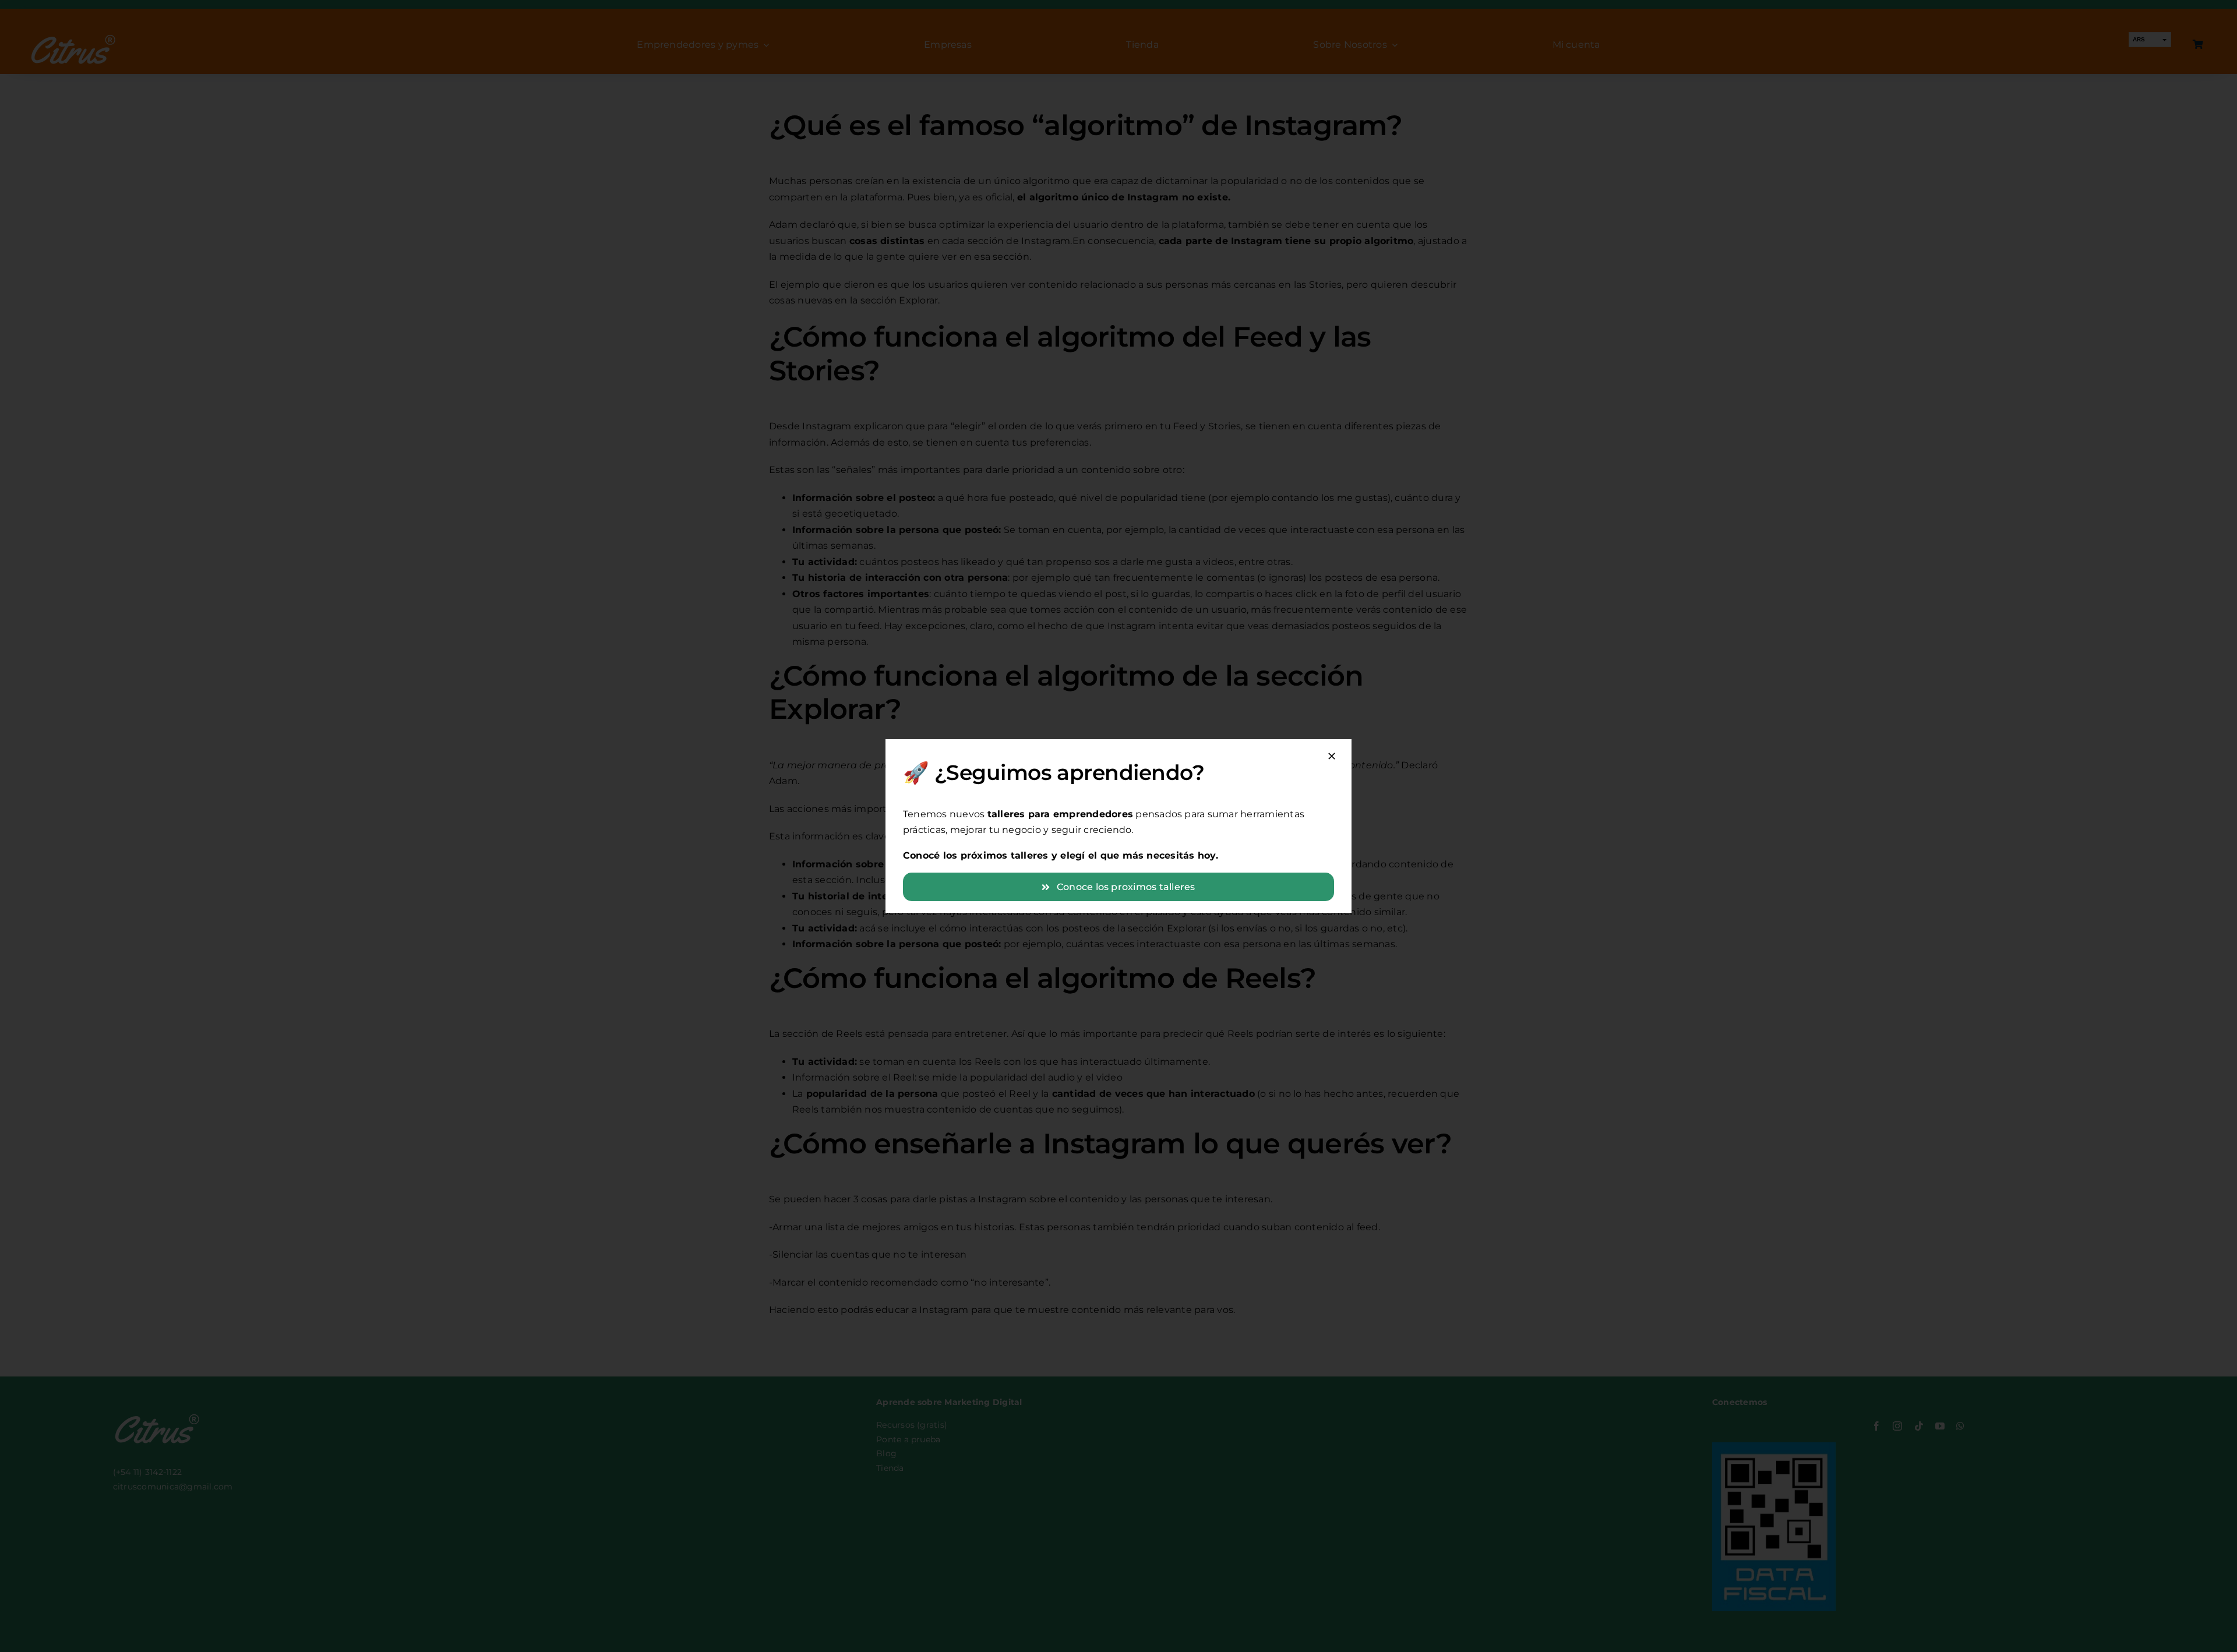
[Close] (1332, 756)
